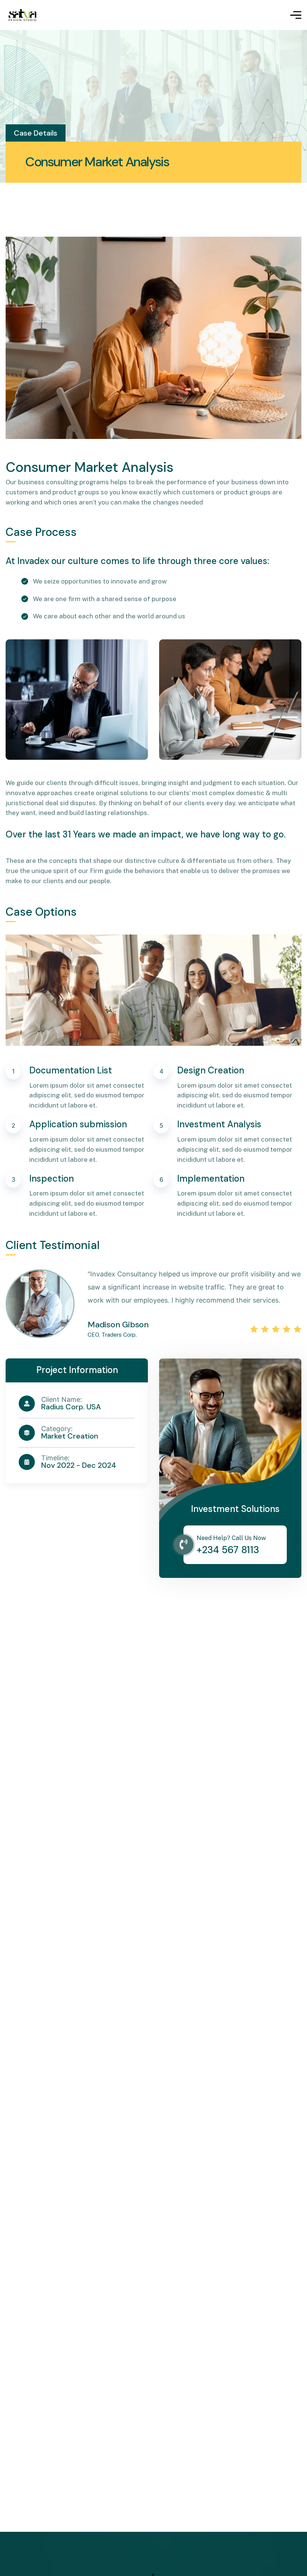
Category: (57, 1429)
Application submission (78, 1124)
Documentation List (71, 1070)
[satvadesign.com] (22, 15)
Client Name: (62, 1400)
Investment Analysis (219, 1124)
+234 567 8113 (228, 1550)
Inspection (51, 1178)
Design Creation (211, 1070)
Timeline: (55, 1458)
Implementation (211, 1178)
